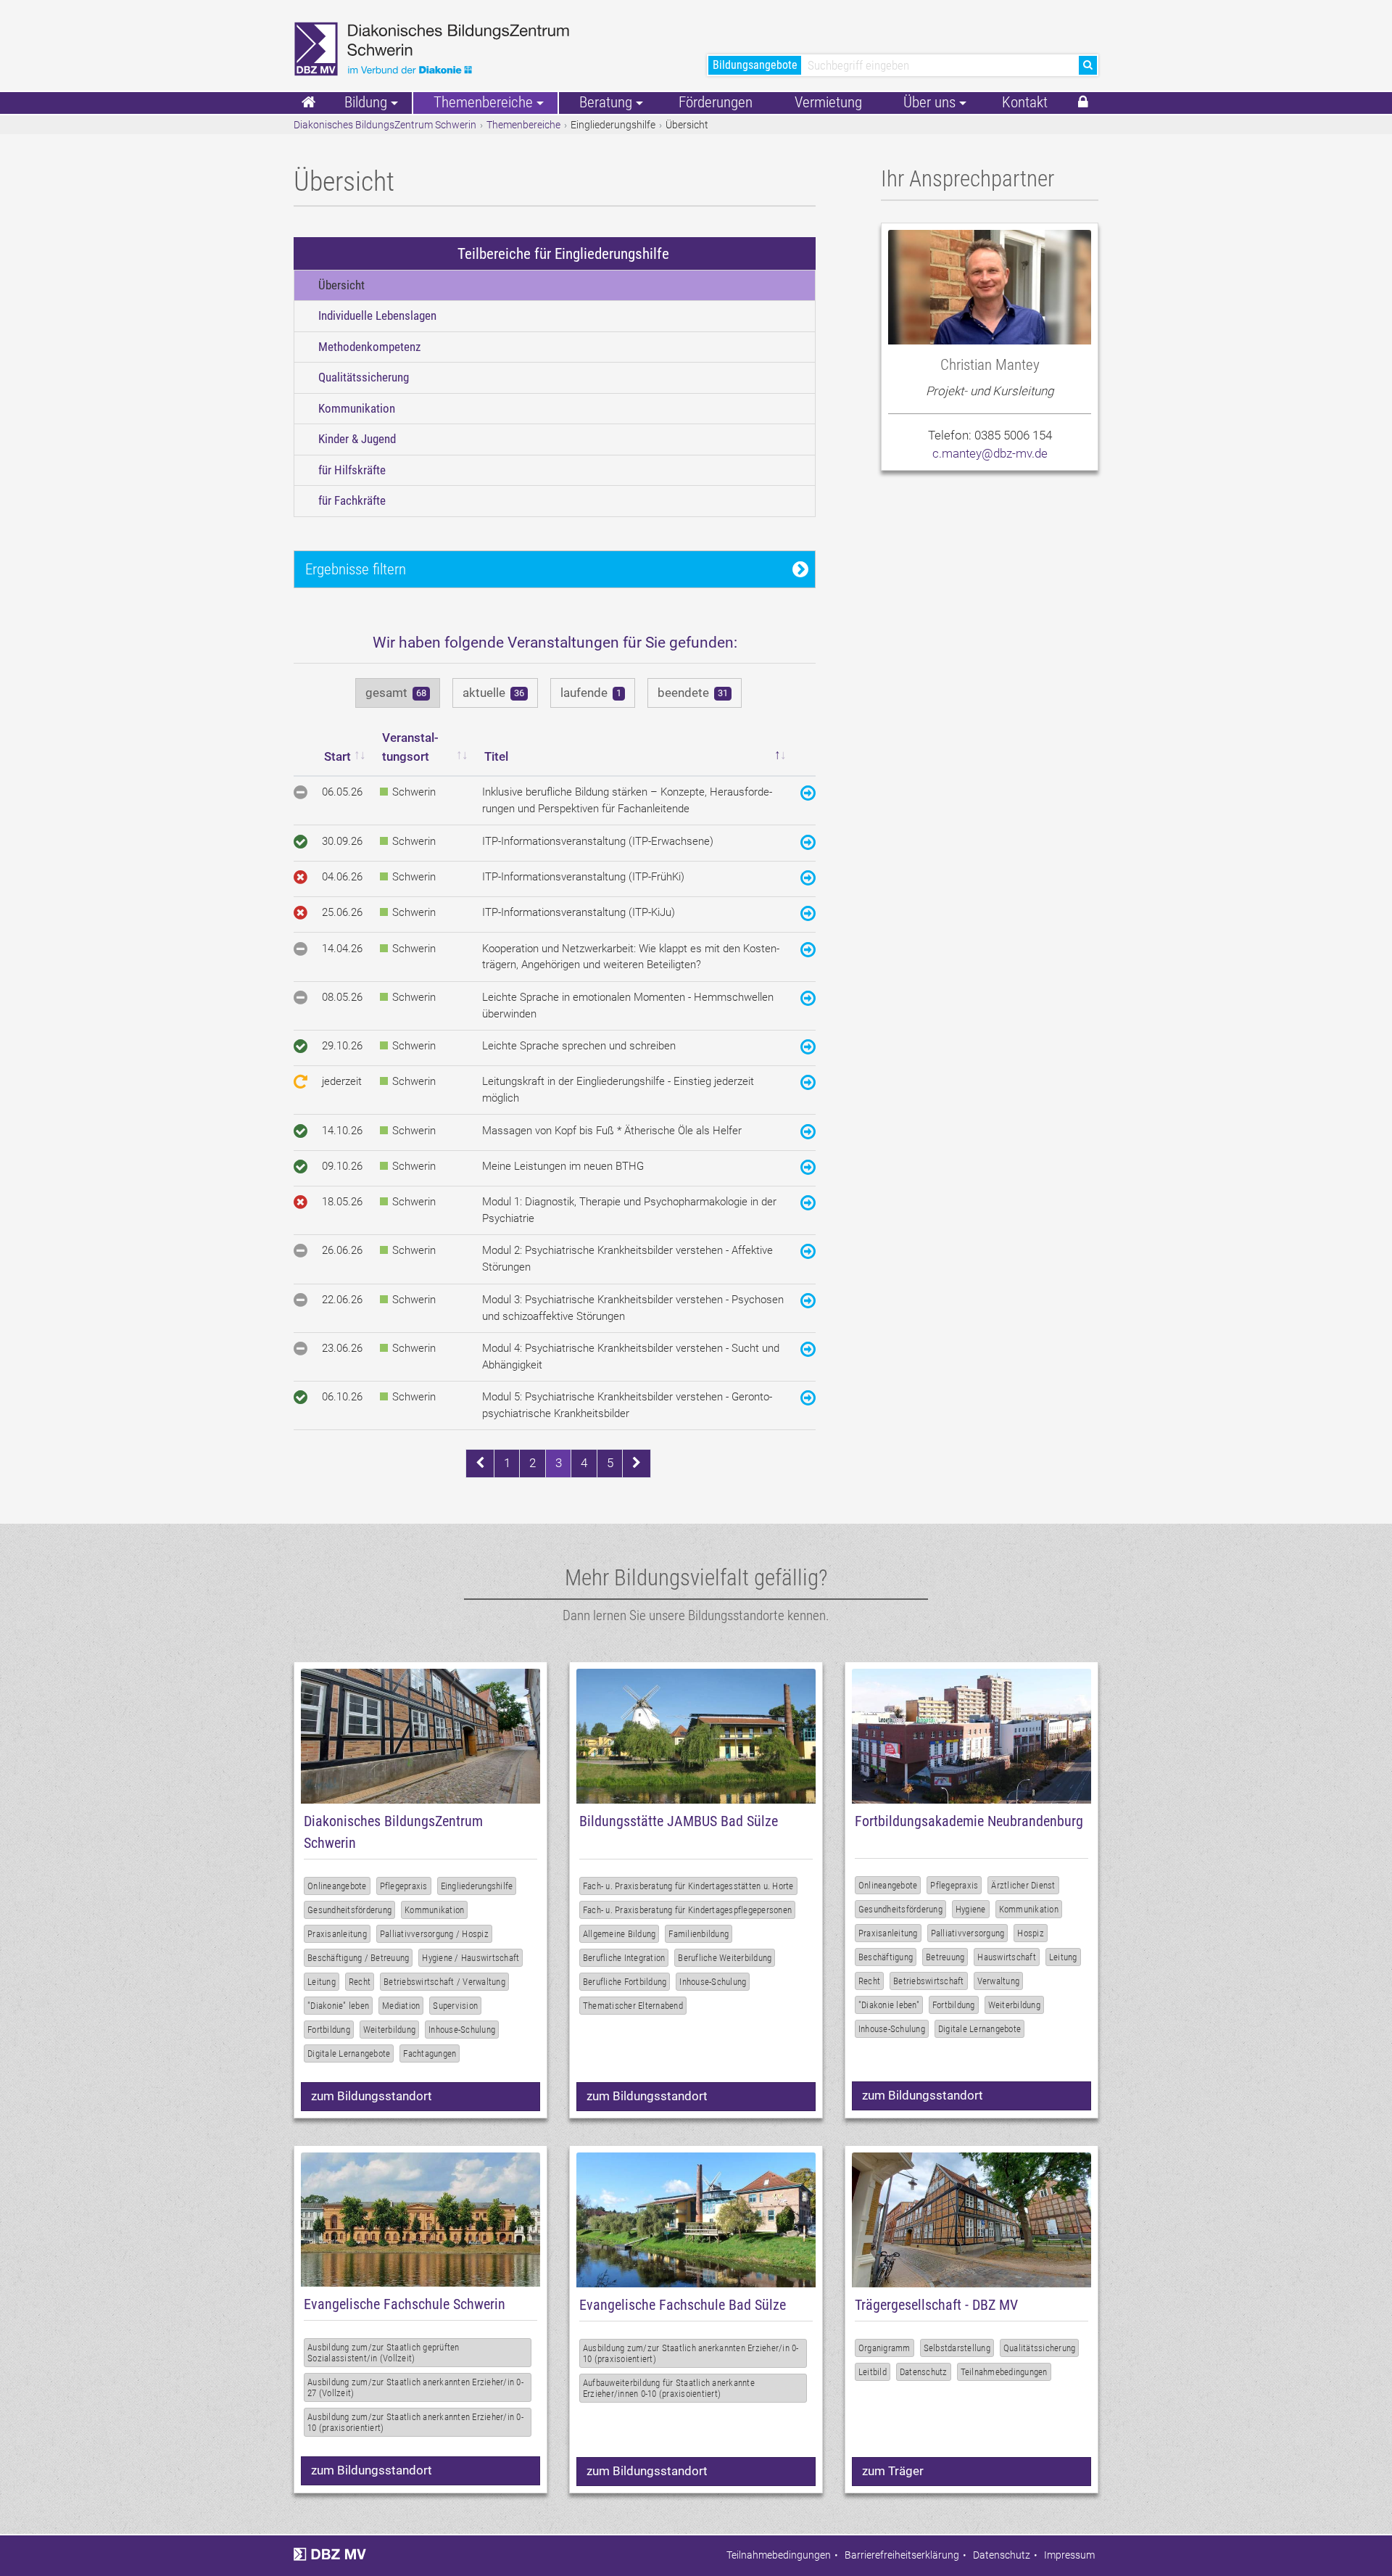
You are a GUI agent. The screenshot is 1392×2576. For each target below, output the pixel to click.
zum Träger (893, 2471)
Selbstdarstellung (957, 2348)
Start (337, 756)
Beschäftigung (886, 1957)
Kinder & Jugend (357, 439)
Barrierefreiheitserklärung (902, 2555)
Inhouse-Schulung (462, 2030)
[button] (1083, 103)
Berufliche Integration (624, 1958)
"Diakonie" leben (338, 2006)
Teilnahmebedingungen (1004, 2372)
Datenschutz (924, 2372)
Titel (496, 756)
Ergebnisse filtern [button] (356, 569)
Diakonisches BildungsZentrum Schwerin (385, 125)
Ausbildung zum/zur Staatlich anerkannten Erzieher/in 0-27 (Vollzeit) (415, 2387)
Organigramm (884, 2348)
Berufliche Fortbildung (625, 1982)
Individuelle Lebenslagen (377, 315)
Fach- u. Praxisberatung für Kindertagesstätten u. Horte (688, 1886)
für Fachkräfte (352, 500)
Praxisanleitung (337, 1934)
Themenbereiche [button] (483, 102)
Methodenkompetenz (369, 347)
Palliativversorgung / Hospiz (434, 1934)
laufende (591, 693)
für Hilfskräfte (352, 470)
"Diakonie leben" (889, 2005)
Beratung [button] (606, 102)
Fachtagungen (430, 2053)
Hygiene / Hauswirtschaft (471, 1958)
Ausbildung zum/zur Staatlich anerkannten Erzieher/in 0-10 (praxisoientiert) (691, 2353)
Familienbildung (699, 1934)
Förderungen (716, 102)
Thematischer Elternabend (633, 2006)
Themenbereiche (523, 125)
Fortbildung (329, 2030)
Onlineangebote (337, 1886)
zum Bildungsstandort (372, 2096)
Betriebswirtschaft (929, 1981)
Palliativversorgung (968, 1933)
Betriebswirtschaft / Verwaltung (444, 1982)
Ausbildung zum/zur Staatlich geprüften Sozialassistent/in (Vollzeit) (384, 2353)
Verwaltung (999, 1981)
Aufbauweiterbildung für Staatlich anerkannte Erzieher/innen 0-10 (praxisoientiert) (669, 2388)
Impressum (1069, 2555)
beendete (693, 693)
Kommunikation (357, 408)
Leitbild (873, 2372)
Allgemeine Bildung (620, 1934)
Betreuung (945, 1957)
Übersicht (341, 285)
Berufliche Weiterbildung (725, 1958)
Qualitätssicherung (364, 377)
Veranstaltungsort (410, 747)
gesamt (396, 693)
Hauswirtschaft (1007, 1957)
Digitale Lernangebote (349, 2053)
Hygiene (971, 1909)
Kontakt (1025, 102)
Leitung (322, 1982)
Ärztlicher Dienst (1023, 1885)
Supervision (455, 2006)
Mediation (401, 2006)
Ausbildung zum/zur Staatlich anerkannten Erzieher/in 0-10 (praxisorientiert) (415, 2422)
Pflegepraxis (404, 1886)
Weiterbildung (389, 2030)
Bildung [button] (366, 102)
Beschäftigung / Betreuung (358, 1958)
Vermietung (828, 102)
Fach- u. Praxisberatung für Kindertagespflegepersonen (687, 1910)
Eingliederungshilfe (477, 1886)
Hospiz (1031, 1933)
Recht (360, 1982)
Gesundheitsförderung (349, 1910)
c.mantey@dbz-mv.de (990, 453)
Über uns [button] (929, 102)
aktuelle (493, 693)
